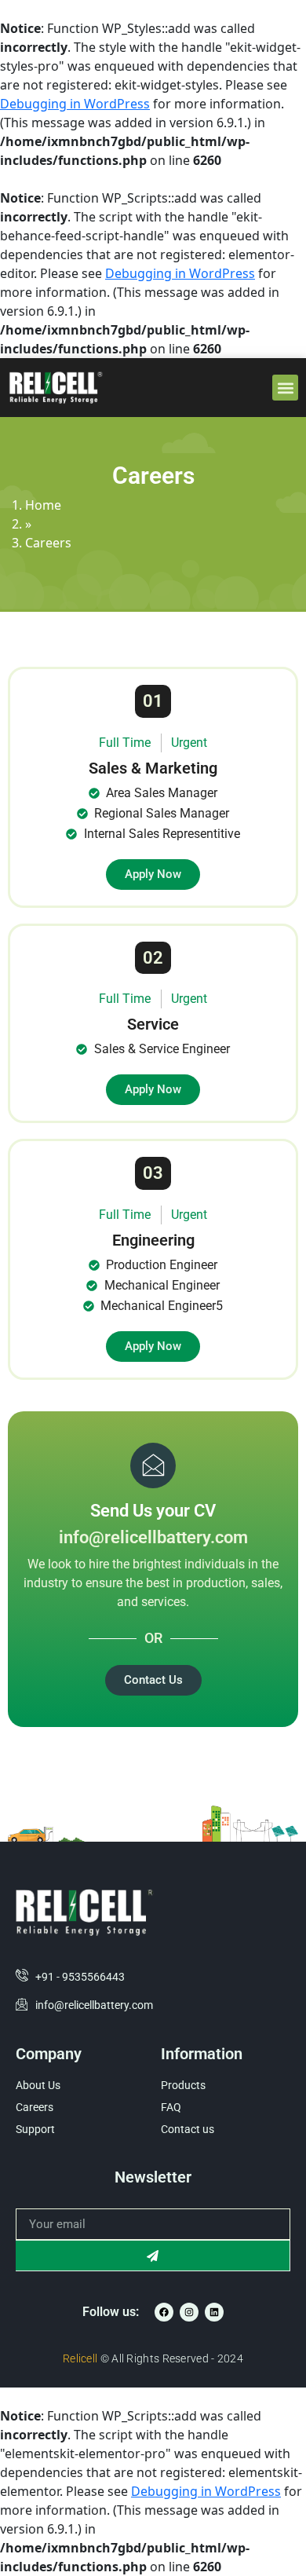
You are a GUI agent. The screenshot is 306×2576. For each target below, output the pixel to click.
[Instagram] (189, 2312)
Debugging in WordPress (75, 104)
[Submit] (153, 2256)
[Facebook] (164, 2312)
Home (43, 505)
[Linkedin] (214, 2312)
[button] (285, 388)
